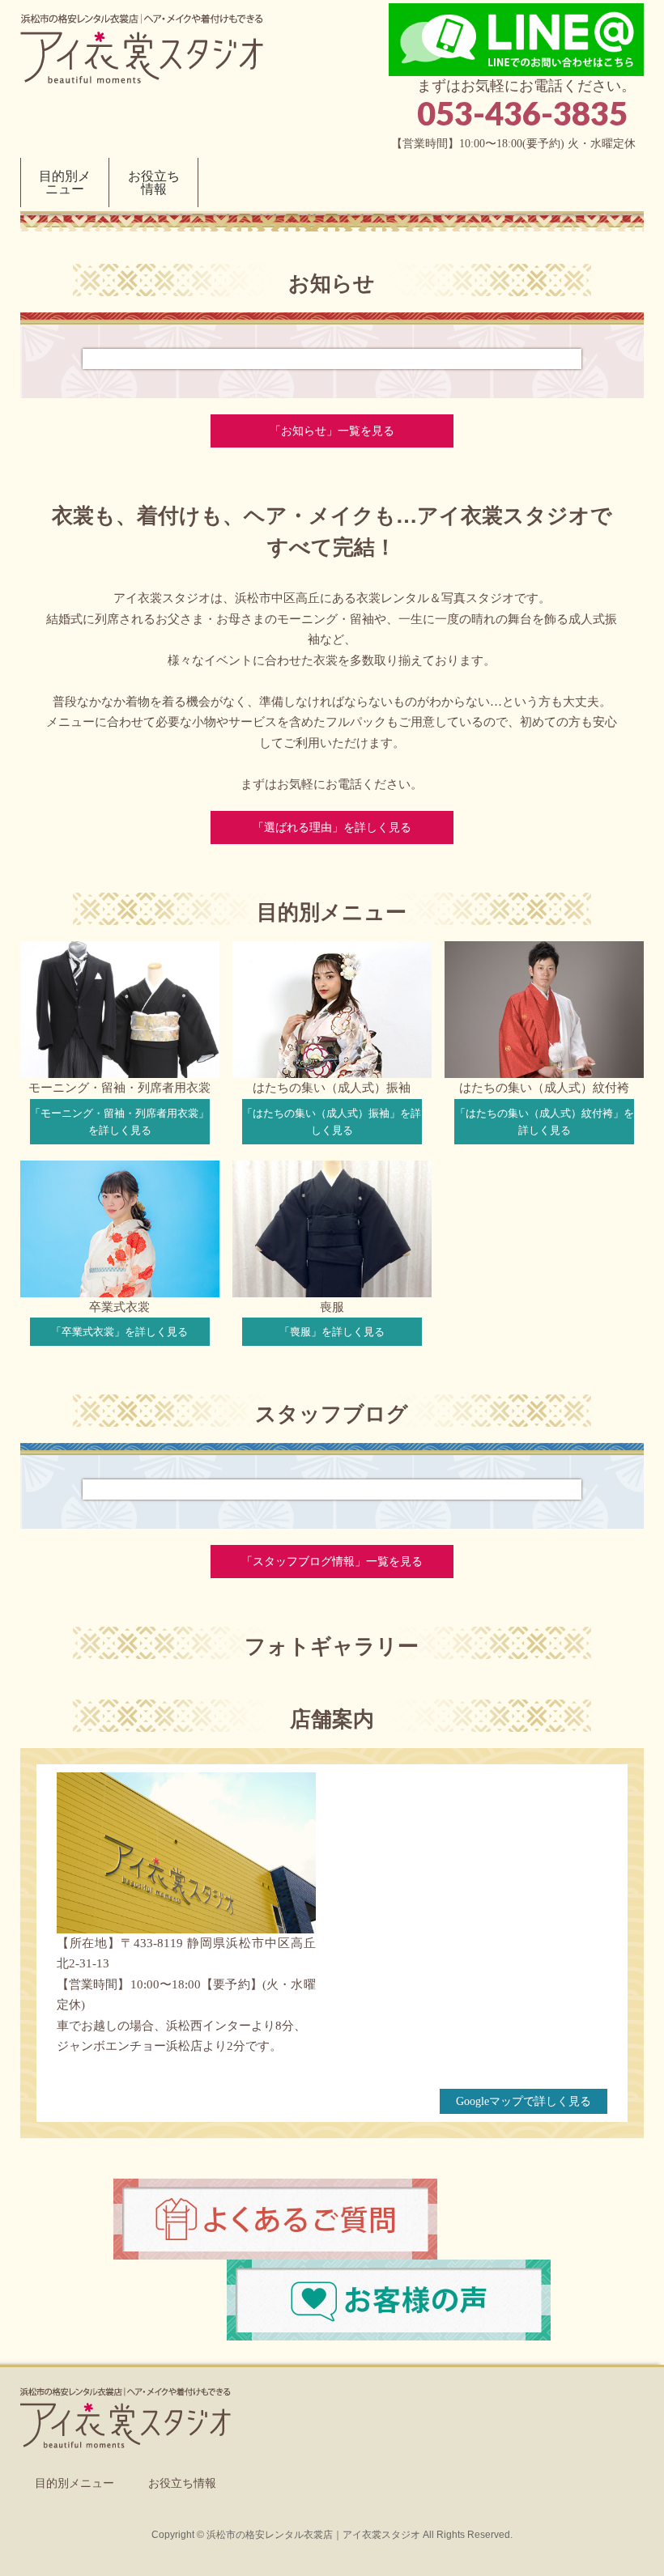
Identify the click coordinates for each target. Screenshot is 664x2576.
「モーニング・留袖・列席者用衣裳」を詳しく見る (119, 1122)
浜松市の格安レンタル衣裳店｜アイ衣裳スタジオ (313, 2535)
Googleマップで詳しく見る (524, 2101)
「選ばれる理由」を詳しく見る (332, 828)
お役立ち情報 (182, 2483)
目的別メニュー (74, 2483)
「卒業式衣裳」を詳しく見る (119, 1332)
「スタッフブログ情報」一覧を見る (332, 1562)
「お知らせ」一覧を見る (332, 431)
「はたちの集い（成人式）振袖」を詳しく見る (332, 1122)
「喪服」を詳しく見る (332, 1332)
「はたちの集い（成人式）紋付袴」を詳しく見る (545, 1122)
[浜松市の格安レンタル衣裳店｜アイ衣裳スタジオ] (142, 68)
